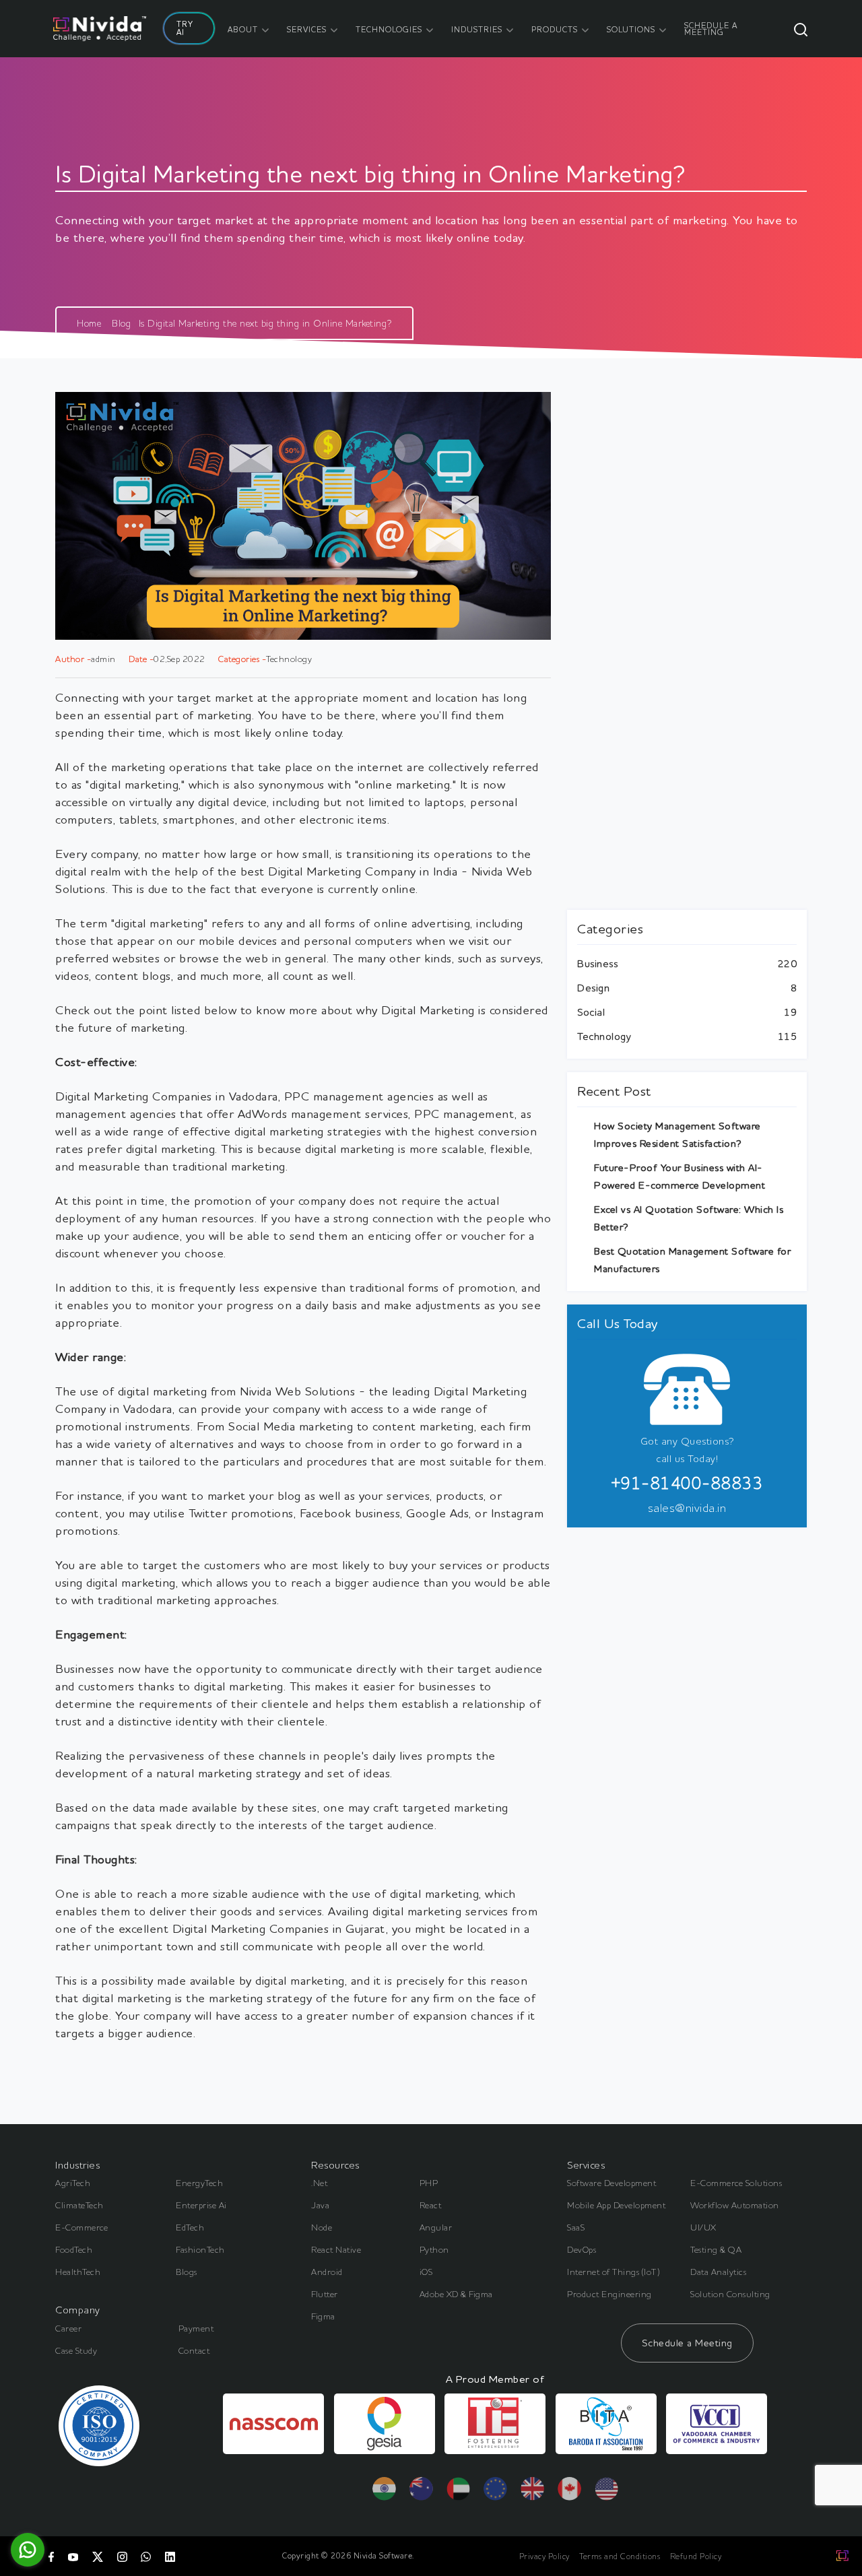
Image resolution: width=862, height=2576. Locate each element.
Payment (196, 2328)
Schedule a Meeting (687, 2343)
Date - (141, 659)
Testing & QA (716, 2249)
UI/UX (703, 2227)
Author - (73, 659)
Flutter (325, 2294)
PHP (429, 2183)
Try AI (185, 28)
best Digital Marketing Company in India (351, 871)
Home (89, 323)
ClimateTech (79, 2205)
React (431, 2205)
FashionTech (200, 2249)
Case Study (76, 2350)
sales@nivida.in (687, 1507)
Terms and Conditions (620, 2556)
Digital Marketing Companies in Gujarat (279, 1928)
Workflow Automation (735, 2205)
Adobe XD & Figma (456, 2294)
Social (591, 1012)
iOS (426, 2272)
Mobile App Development (616, 2205)
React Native (336, 2249)
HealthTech (78, 2272)
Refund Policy (696, 2556)
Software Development (611, 2183)
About (243, 29)
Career (68, 2328)
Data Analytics (718, 2272)
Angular (436, 2227)
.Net (319, 2183)
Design (593, 988)
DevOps (582, 2249)
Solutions (631, 29)
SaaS (576, 2227)
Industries (477, 29)
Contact (194, 2350)
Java (320, 2205)
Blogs (187, 2272)
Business (597, 963)
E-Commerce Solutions (736, 2183)
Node (322, 2227)
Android (327, 2272)
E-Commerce (81, 2227)
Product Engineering (609, 2294)
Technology (604, 1036)
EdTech (190, 2227)
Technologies (389, 29)
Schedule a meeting (711, 29)
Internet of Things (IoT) (614, 2272)
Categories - (242, 659)
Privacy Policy (544, 2556)
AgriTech (73, 2183)
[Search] (801, 29)
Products (555, 29)
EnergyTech (199, 2183)
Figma (323, 2316)
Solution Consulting (730, 2294)
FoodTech (74, 2249)
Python (434, 2249)
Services (307, 29)
